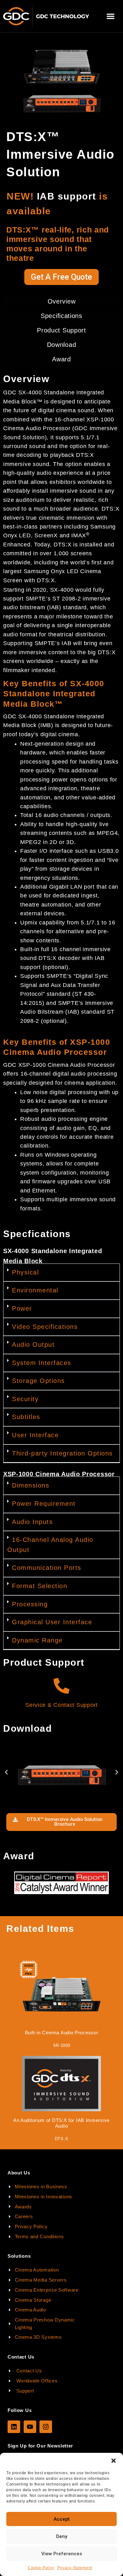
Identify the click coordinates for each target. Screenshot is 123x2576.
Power (22, 1308)
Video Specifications (45, 1327)
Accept (62, 2519)
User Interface (35, 1435)
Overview (62, 301)
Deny (62, 2536)
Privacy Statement (75, 2568)
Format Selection (40, 1586)
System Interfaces (42, 1363)
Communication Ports (47, 1568)
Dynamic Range (37, 1640)
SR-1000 (62, 2045)
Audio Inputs (32, 1522)
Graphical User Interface (52, 1622)
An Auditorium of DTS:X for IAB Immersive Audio (61, 2123)
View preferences (62, 2554)
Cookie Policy (41, 2568)
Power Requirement (44, 1504)
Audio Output (33, 1345)
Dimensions (31, 1485)
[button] (114, 2461)
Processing (30, 1604)
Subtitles (26, 1417)
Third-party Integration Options (62, 1453)
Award (61, 359)
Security (25, 1399)
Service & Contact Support (61, 1705)
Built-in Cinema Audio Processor (62, 2033)
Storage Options (38, 1381)
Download (62, 345)
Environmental (35, 1290)
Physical (25, 1272)
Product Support (61, 330)
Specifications (61, 316)
